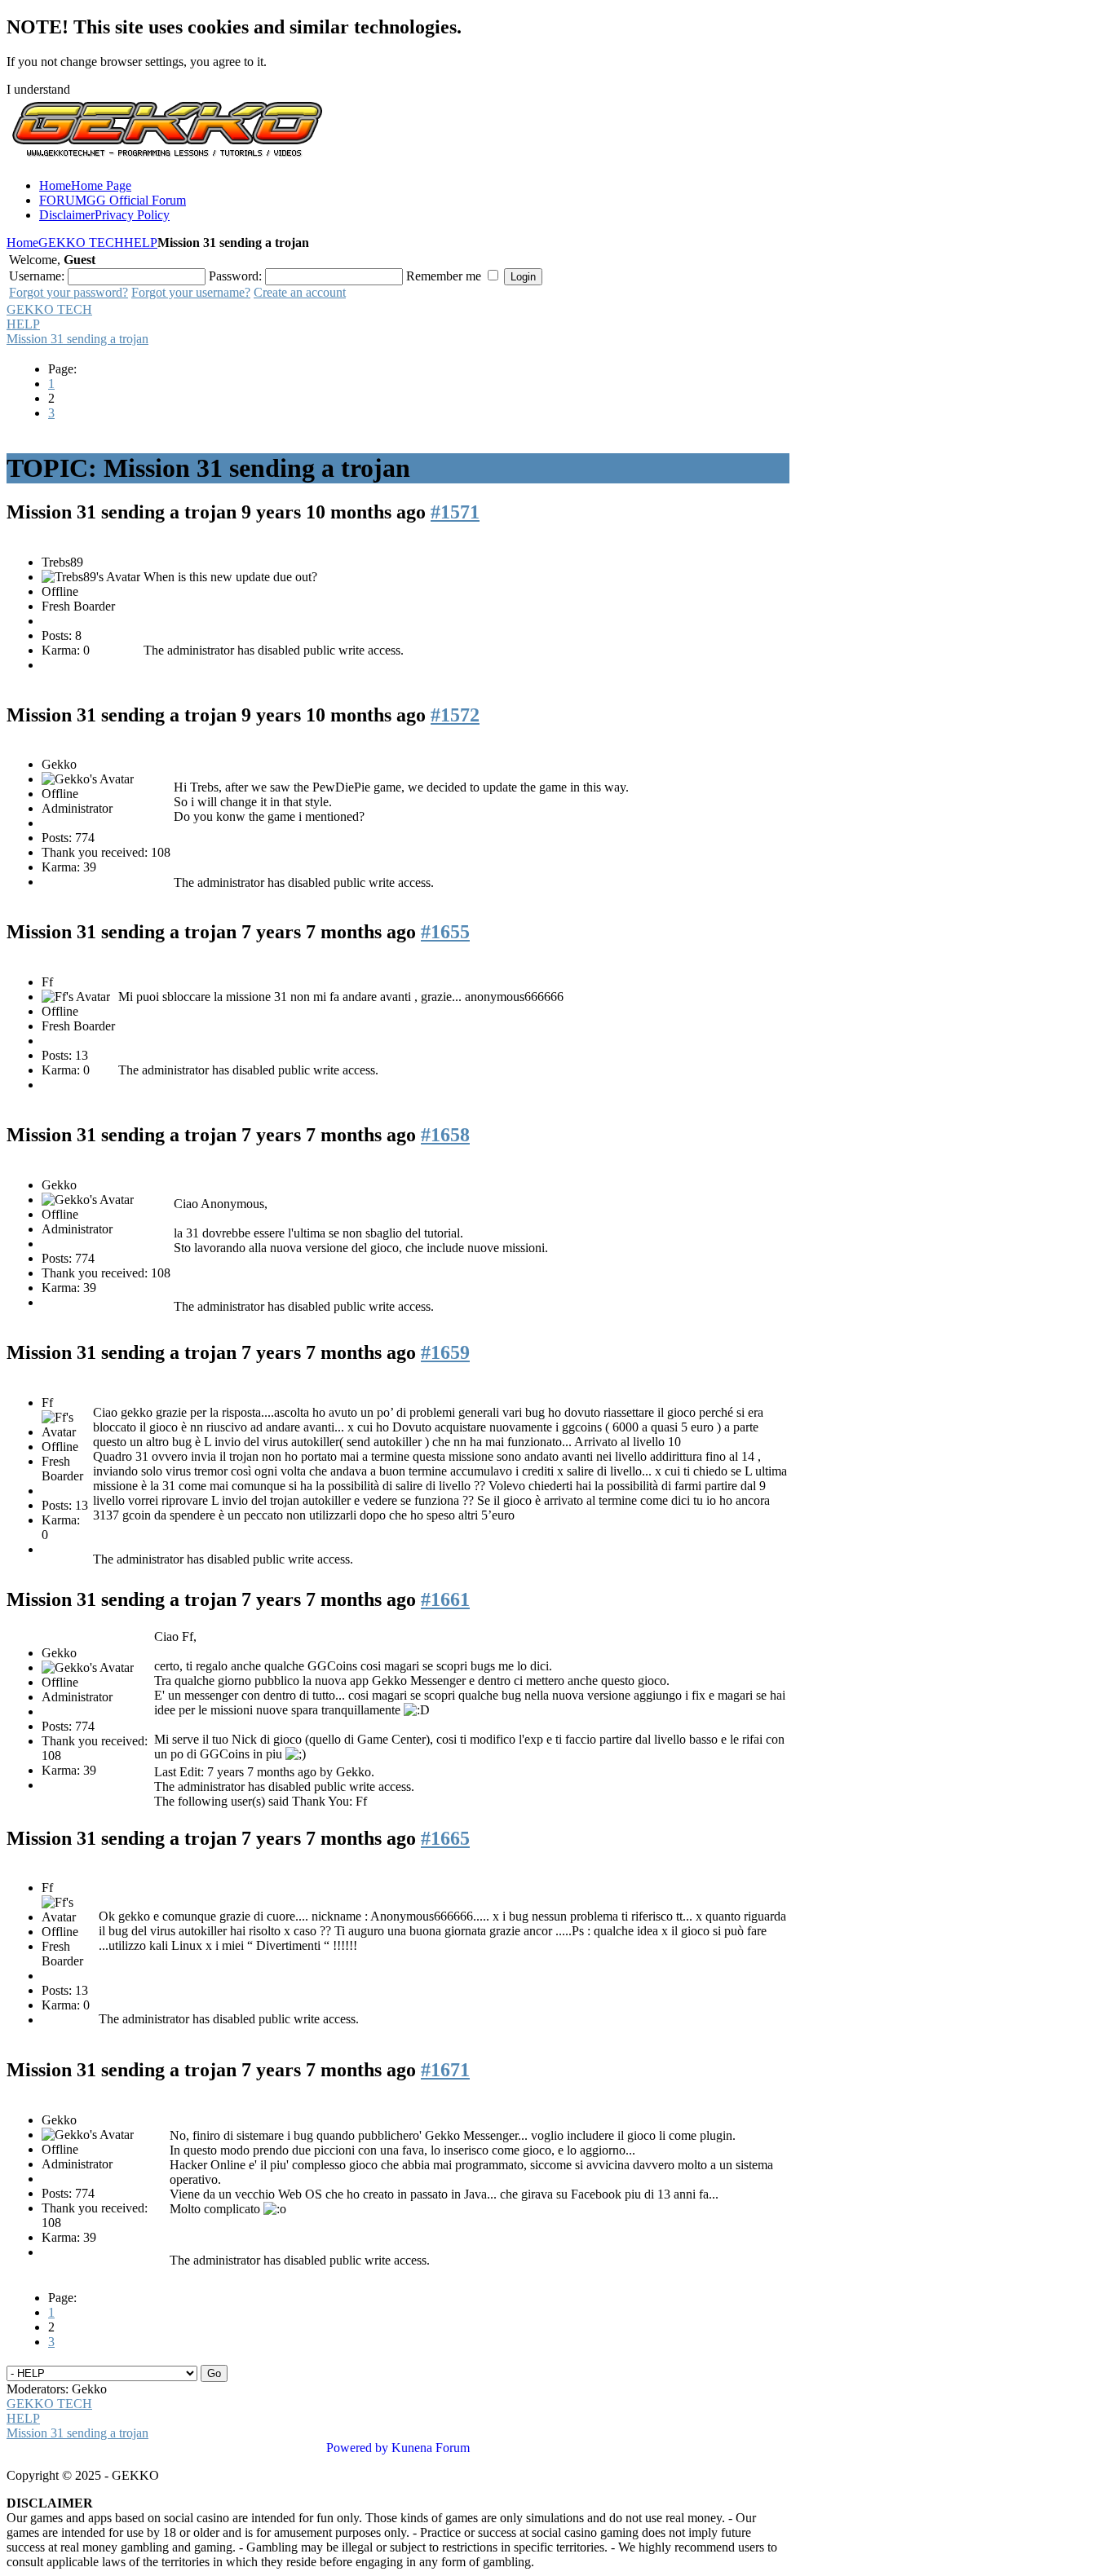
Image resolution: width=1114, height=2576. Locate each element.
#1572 (455, 715)
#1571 (455, 512)
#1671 (445, 2070)
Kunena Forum (431, 2448)
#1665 (445, 1838)
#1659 (445, 1352)
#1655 (445, 932)
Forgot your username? (191, 292)
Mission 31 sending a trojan (77, 339)
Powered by (357, 2448)
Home (22, 243)
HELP (141, 243)
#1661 (445, 1599)
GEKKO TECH (81, 243)
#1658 (445, 1135)
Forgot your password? (69, 292)
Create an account (300, 292)
